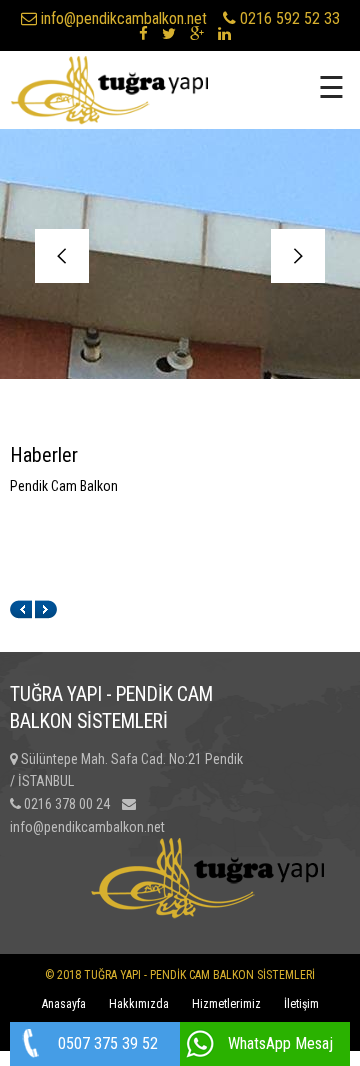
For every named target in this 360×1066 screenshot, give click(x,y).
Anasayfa (64, 1004)
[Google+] (197, 34)
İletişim (301, 1004)
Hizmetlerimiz (226, 1004)
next (298, 256)
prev (62, 256)
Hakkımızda (139, 1004)
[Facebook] (143, 34)
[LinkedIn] (224, 34)
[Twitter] (169, 34)
